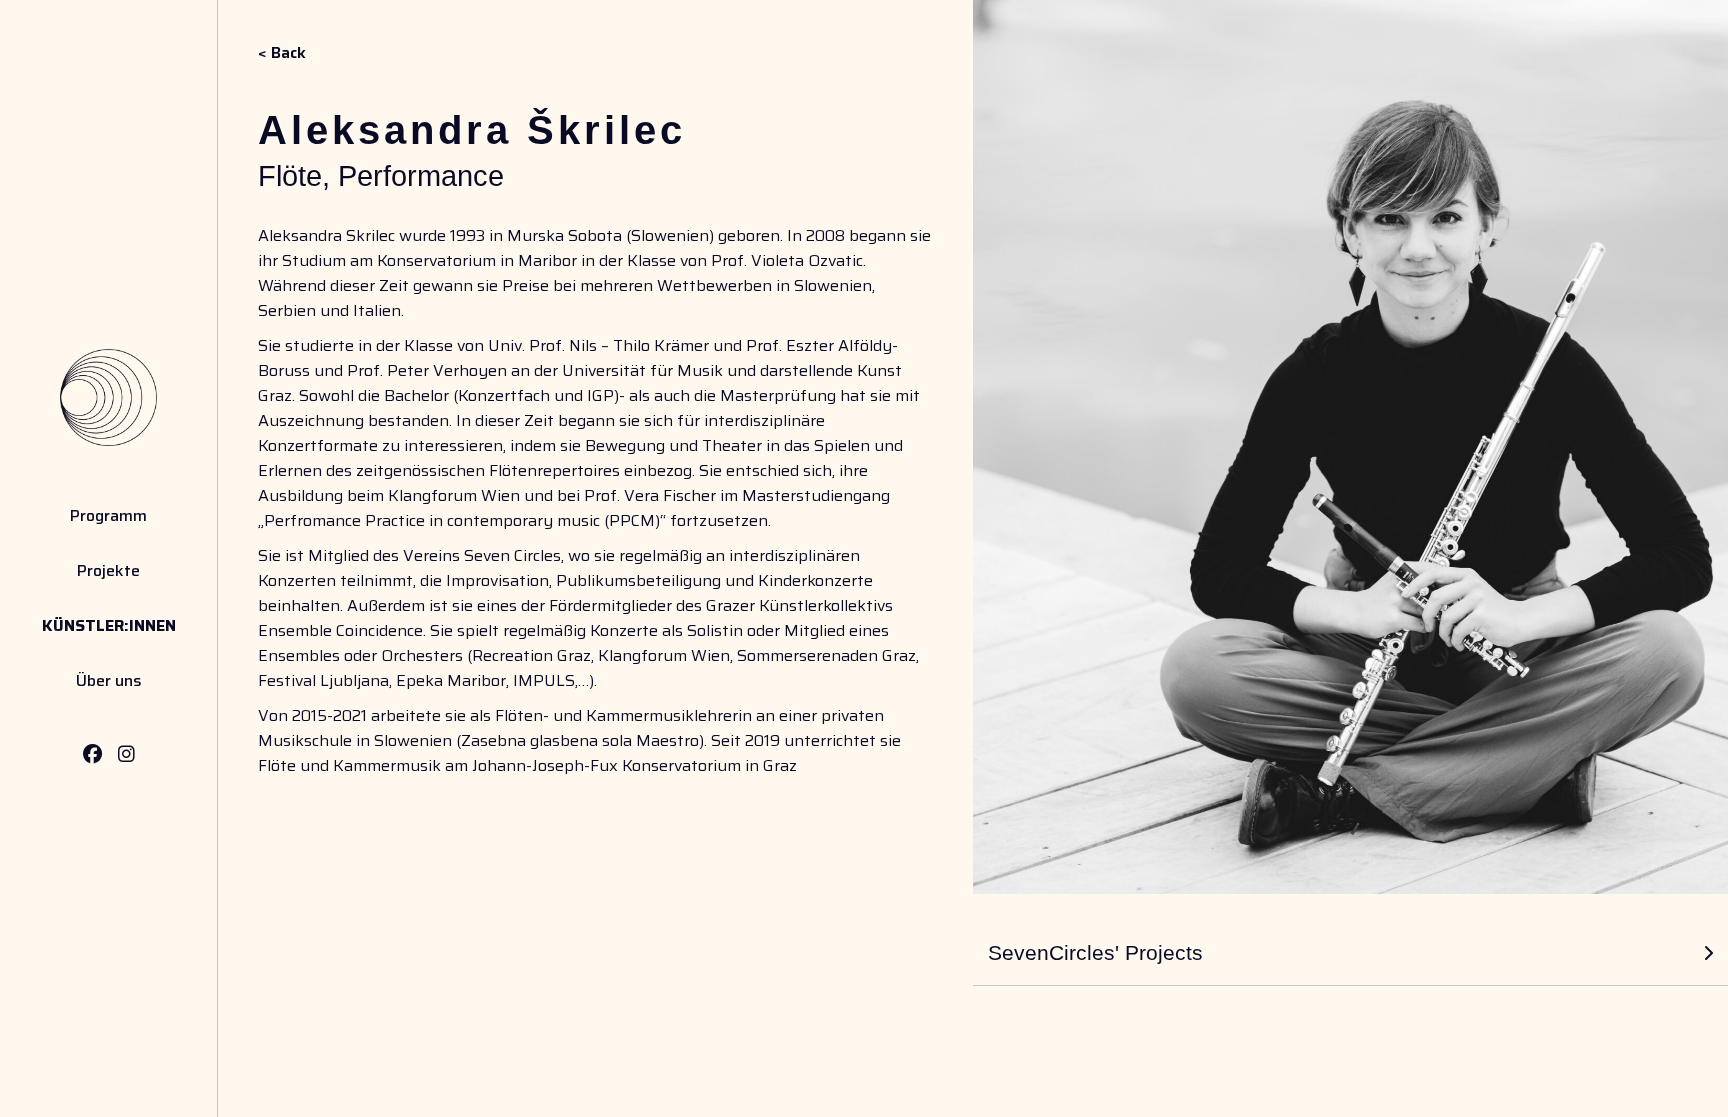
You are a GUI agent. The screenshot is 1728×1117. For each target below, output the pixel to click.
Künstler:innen (109, 625)
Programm (108, 515)
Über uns (109, 680)
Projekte (108, 570)
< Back (282, 52)
